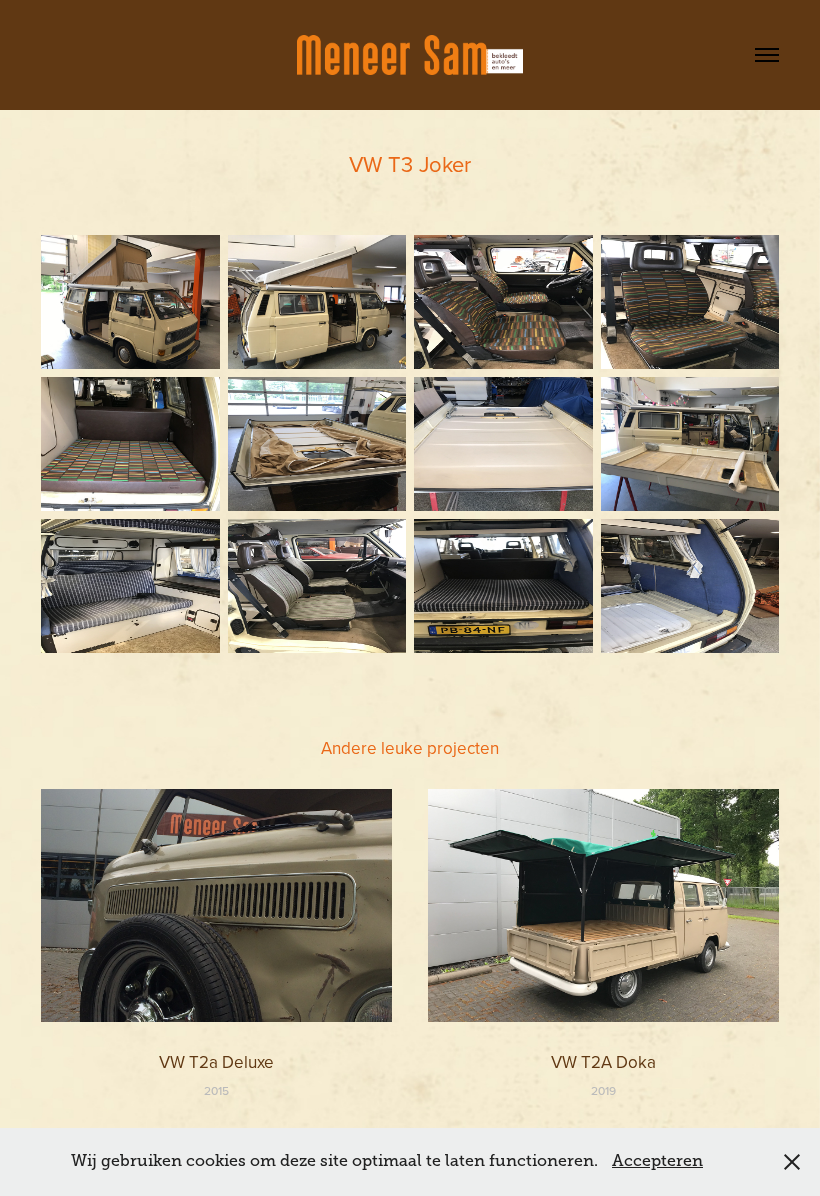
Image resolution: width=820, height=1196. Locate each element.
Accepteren (657, 1161)
